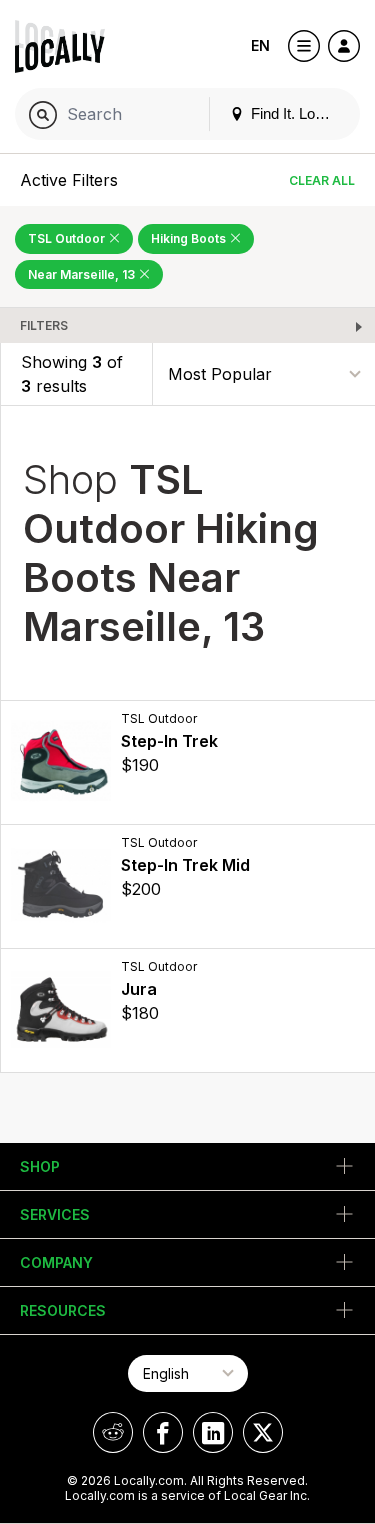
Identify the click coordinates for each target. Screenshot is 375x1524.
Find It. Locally (296, 113)
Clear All (322, 180)
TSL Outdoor (68, 238)
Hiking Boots (190, 238)
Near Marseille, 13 (83, 274)
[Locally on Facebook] (163, 1432)
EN (260, 45)
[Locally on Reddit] (113, 1432)
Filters (44, 325)
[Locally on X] (263, 1432)
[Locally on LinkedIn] (213, 1432)
